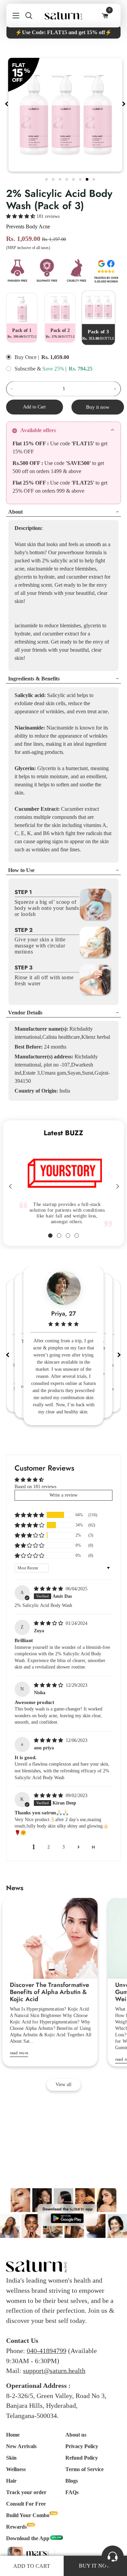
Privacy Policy (82, 2446)
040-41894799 (47, 2351)
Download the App (28, 2538)
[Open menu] (13, 16)
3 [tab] (61, 178)
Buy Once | (27, 357)
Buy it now (98, 407)
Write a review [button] (63, 1495)
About (15, 512)
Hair (11, 2481)
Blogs (72, 2481)
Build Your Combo (28, 2515)
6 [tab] (81, 178)
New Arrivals (21, 2446)
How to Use (21, 870)
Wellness (16, 2469)
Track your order (26, 2492)
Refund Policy (82, 2458)
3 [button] (63, 1847)
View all (63, 2085)
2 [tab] (54, 178)
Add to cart (32, 2566)
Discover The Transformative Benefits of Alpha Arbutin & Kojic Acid (50, 1992)
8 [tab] (94, 178)
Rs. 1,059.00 (55, 357)
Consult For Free (26, 2504)
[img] (49, 1589)
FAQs (72, 2492)
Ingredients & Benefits (34, 679)
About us (76, 2435)
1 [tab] (47, 178)
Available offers (38, 430)
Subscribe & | (40, 369)
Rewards (16, 2527)
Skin (11, 2458)
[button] (21, 216)
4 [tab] (67, 178)
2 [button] (49, 1847)
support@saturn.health (54, 2371)
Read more (19, 2053)
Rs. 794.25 (81, 369)
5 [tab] (74, 178)
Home (13, 2435)
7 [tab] (88, 178)
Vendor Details (25, 1013)
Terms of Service (84, 2469)
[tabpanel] (65, 115)
